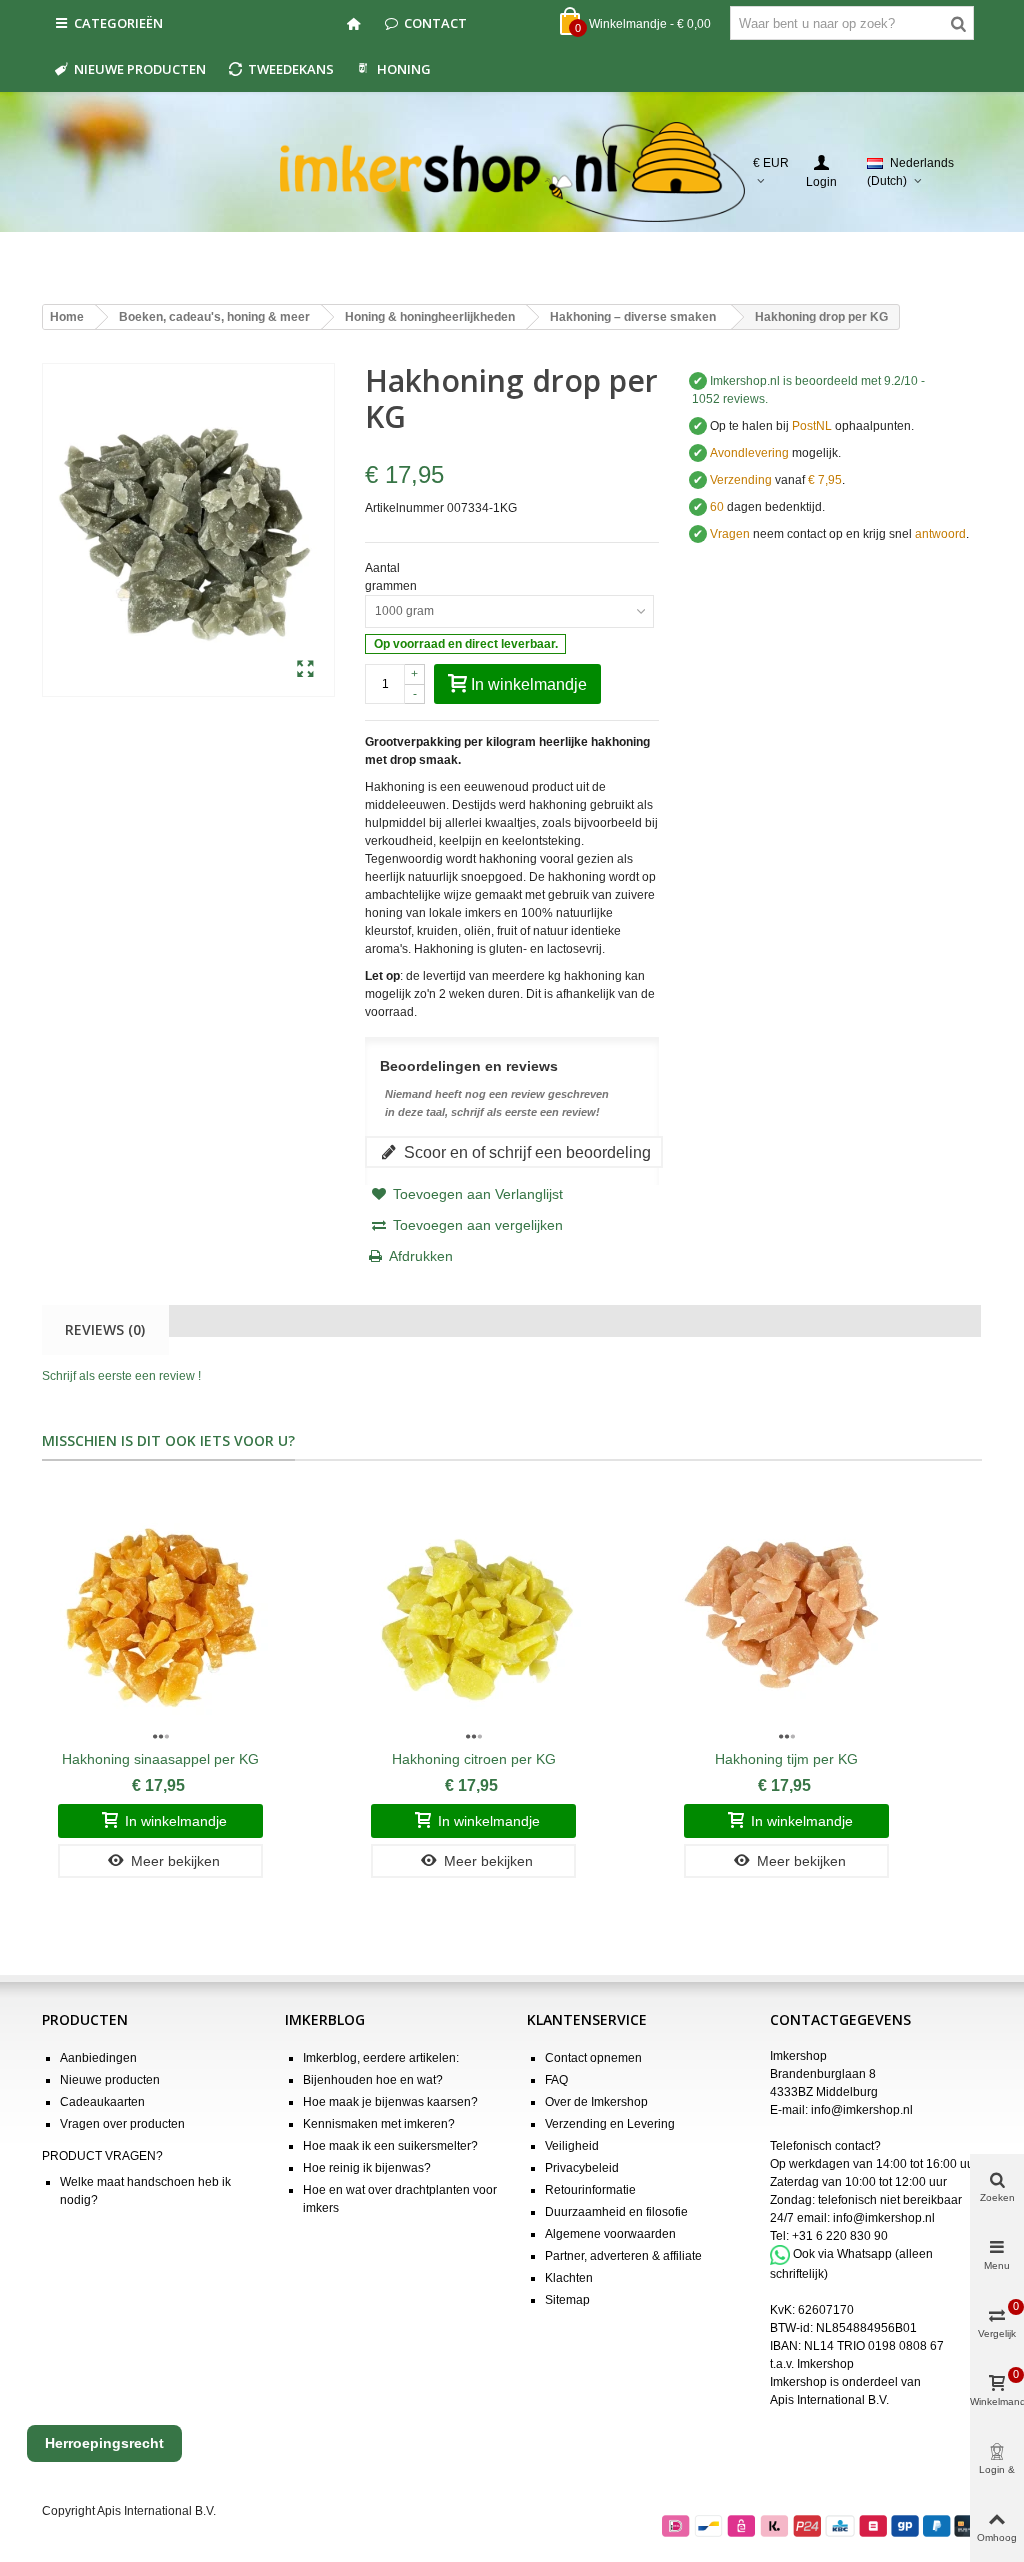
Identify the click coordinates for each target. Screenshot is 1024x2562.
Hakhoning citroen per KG (474, 1759)
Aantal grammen (392, 577)
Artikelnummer (404, 508)
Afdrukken (421, 1256)
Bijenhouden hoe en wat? (373, 2080)
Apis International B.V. (829, 2400)
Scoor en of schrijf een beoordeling (525, 1152)
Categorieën (118, 23)
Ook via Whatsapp (842, 2254)
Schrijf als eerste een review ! (121, 1376)
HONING (404, 69)
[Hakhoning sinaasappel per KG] (160, 1615)
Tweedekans (291, 69)
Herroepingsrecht (104, 2443)
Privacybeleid (582, 2168)
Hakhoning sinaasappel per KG (160, 1759)
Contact (435, 23)
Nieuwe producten (140, 69)
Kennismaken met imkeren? (379, 2124)
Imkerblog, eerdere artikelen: (381, 2058)
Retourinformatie (590, 2190)
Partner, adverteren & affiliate (623, 2256)
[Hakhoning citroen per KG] (473, 1615)
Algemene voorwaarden (610, 2234)
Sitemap (567, 2300)
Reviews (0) (105, 1329)
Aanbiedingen (98, 2058)
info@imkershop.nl (862, 2110)
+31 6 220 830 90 (840, 2236)
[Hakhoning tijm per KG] (786, 1615)
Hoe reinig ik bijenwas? (367, 2168)
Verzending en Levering (610, 2124)
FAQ (556, 2080)
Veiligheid (572, 2146)
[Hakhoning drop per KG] (305, 670)
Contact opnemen (593, 2058)
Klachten (569, 2278)
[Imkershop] (512, 172)
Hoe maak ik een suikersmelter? (390, 2146)
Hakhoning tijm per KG (786, 1759)
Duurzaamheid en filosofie (616, 2212)
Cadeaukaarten (102, 2102)
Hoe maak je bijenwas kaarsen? (390, 2102)
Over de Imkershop (596, 2102)
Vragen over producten (122, 2124)
